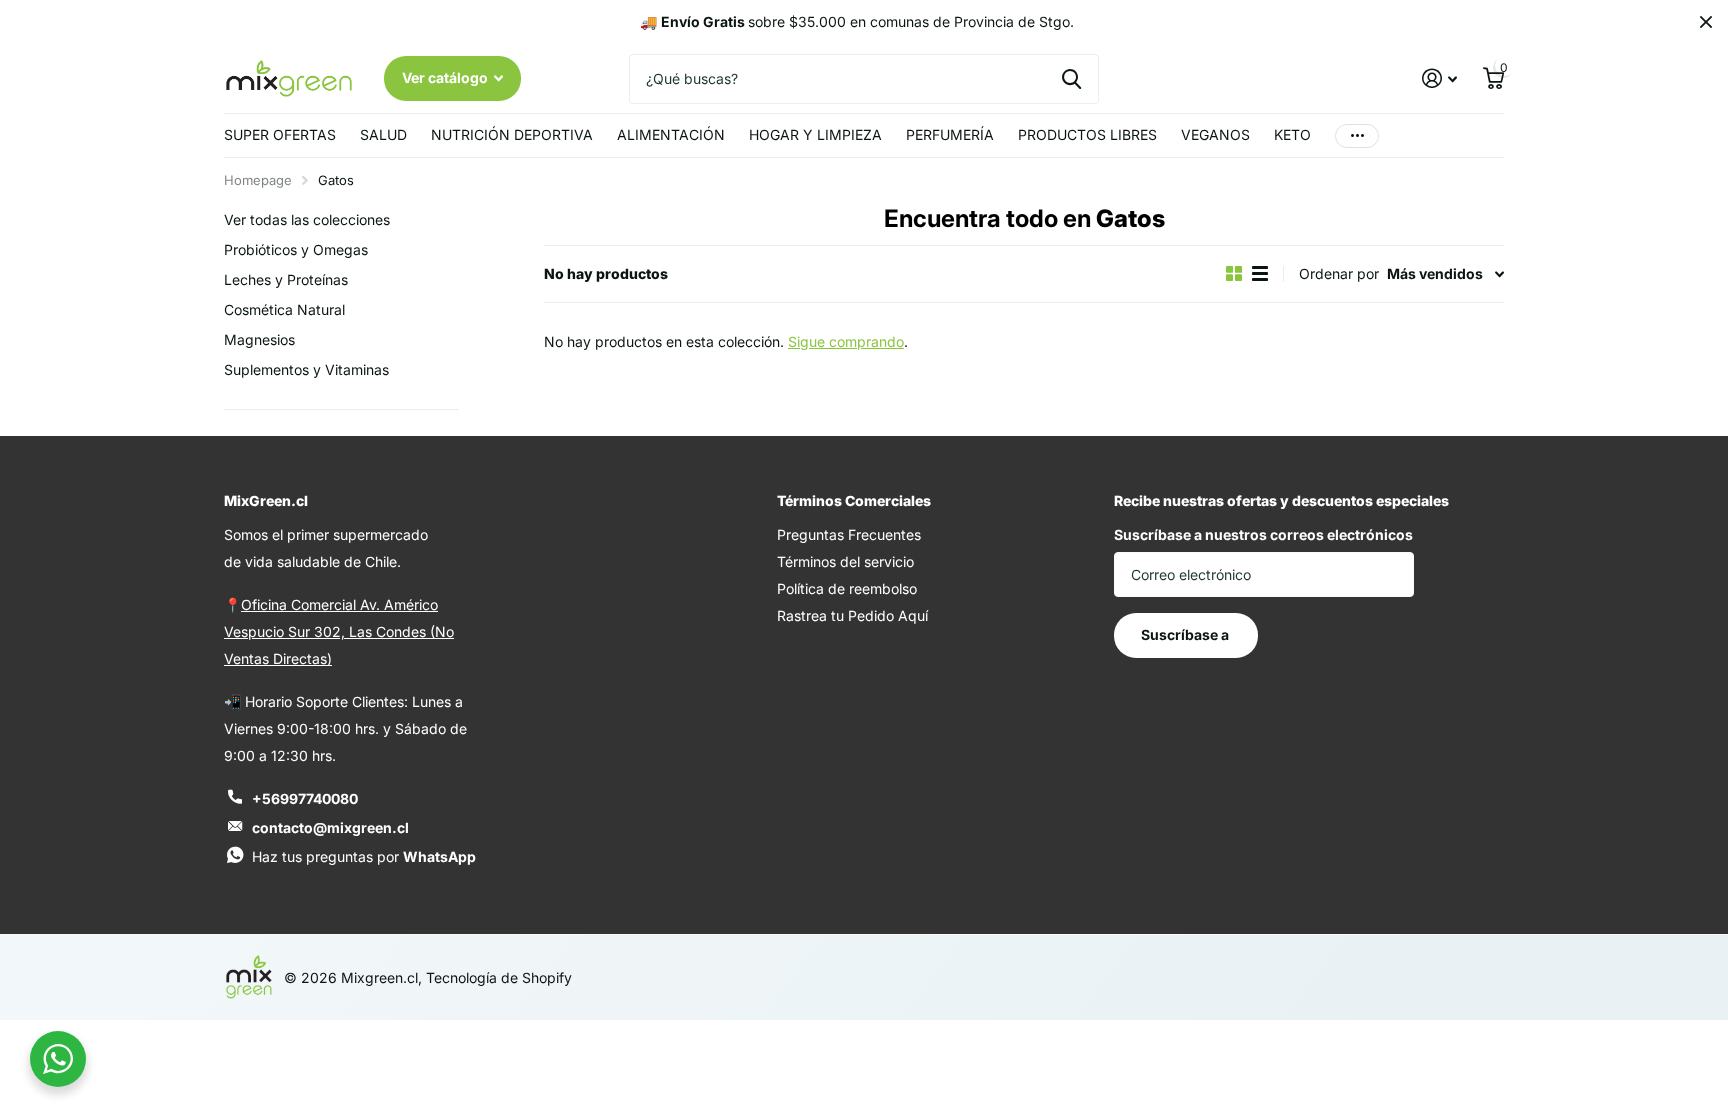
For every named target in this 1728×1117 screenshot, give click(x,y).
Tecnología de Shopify (499, 977)
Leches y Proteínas (286, 279)
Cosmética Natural (284, 309)
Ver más (1357, 135)
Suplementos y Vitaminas (306, 369)
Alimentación (671, 134)
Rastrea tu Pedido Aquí (852, 615)
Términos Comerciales (854, 500)
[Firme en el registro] (1439, 78)
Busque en (1071, 79)
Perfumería (950, 134)
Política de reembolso (847, 588)
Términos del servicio (845, 561)
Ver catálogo (446, 77)
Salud (383, 134)
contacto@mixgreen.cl (330, 827)
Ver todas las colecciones (307, 219)
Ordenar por (1339, 273)
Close (1706, 22)
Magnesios (259, 339)
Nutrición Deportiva (512, 134)
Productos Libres (1087, 134)
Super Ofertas (280, 134)
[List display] (1260, 273)
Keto (1292, 134)
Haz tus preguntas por (364, 856)
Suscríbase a (1186, 634)
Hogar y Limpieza (815, 134)
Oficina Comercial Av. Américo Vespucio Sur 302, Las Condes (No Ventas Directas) (339, 631)
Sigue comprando (846, 341)
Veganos (1215, 134)
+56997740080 (305, 798)
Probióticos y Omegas (296, 249)
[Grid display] (1234, 273)
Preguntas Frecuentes (849, 534)
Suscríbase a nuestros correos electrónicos (1263, 534)
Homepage (258, 180)
